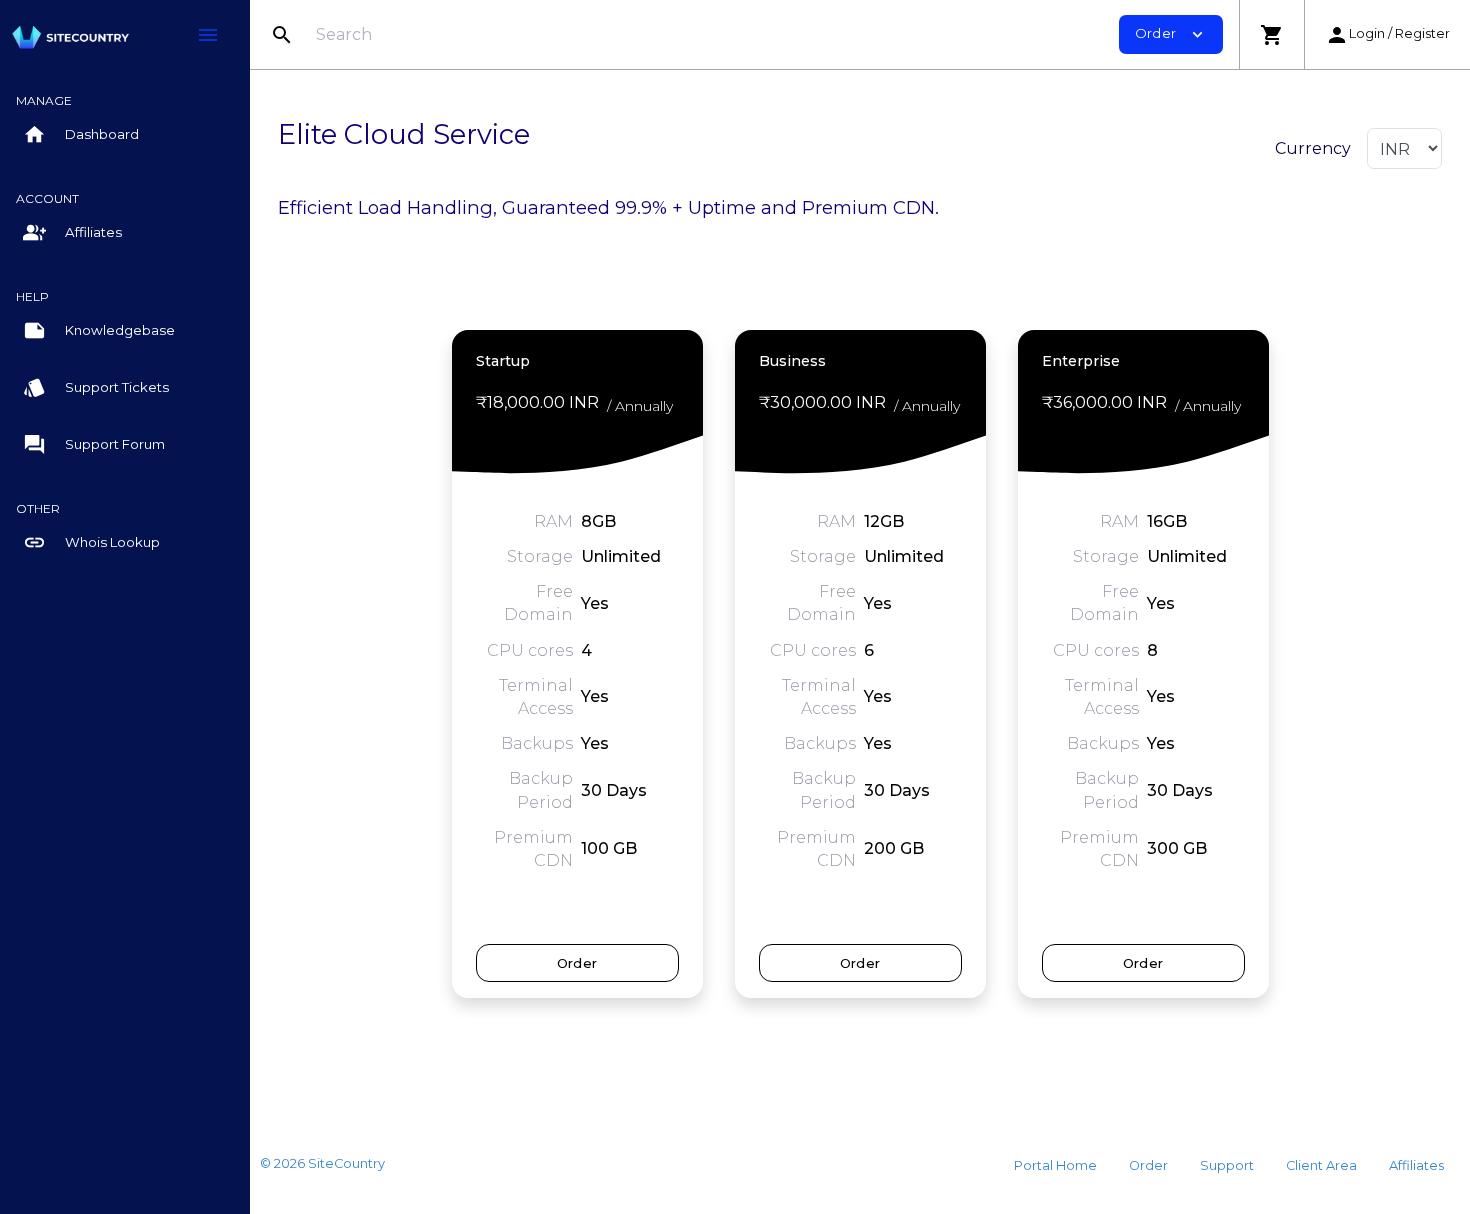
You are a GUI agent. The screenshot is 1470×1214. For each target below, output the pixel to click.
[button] (1271, 34)
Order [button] (1171, 34)
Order (577, 963)
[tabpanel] (577, 663)
